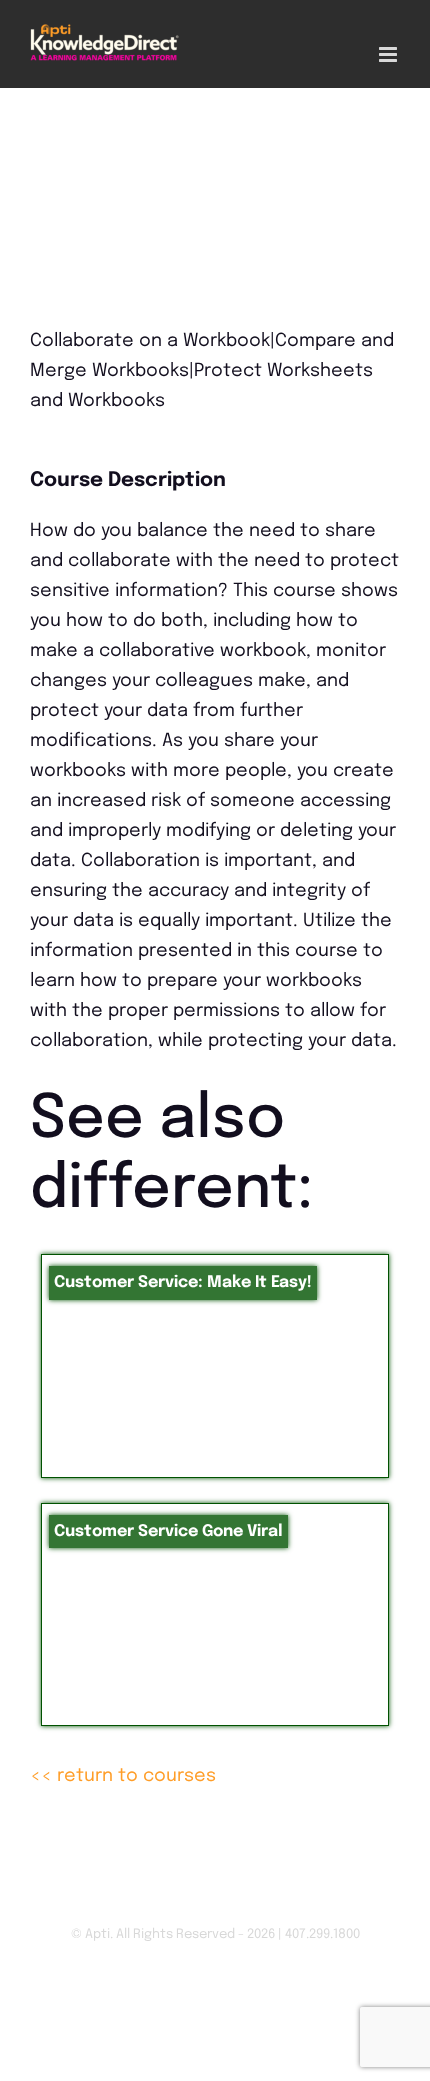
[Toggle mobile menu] (389, 54)
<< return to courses (123, 1776)
